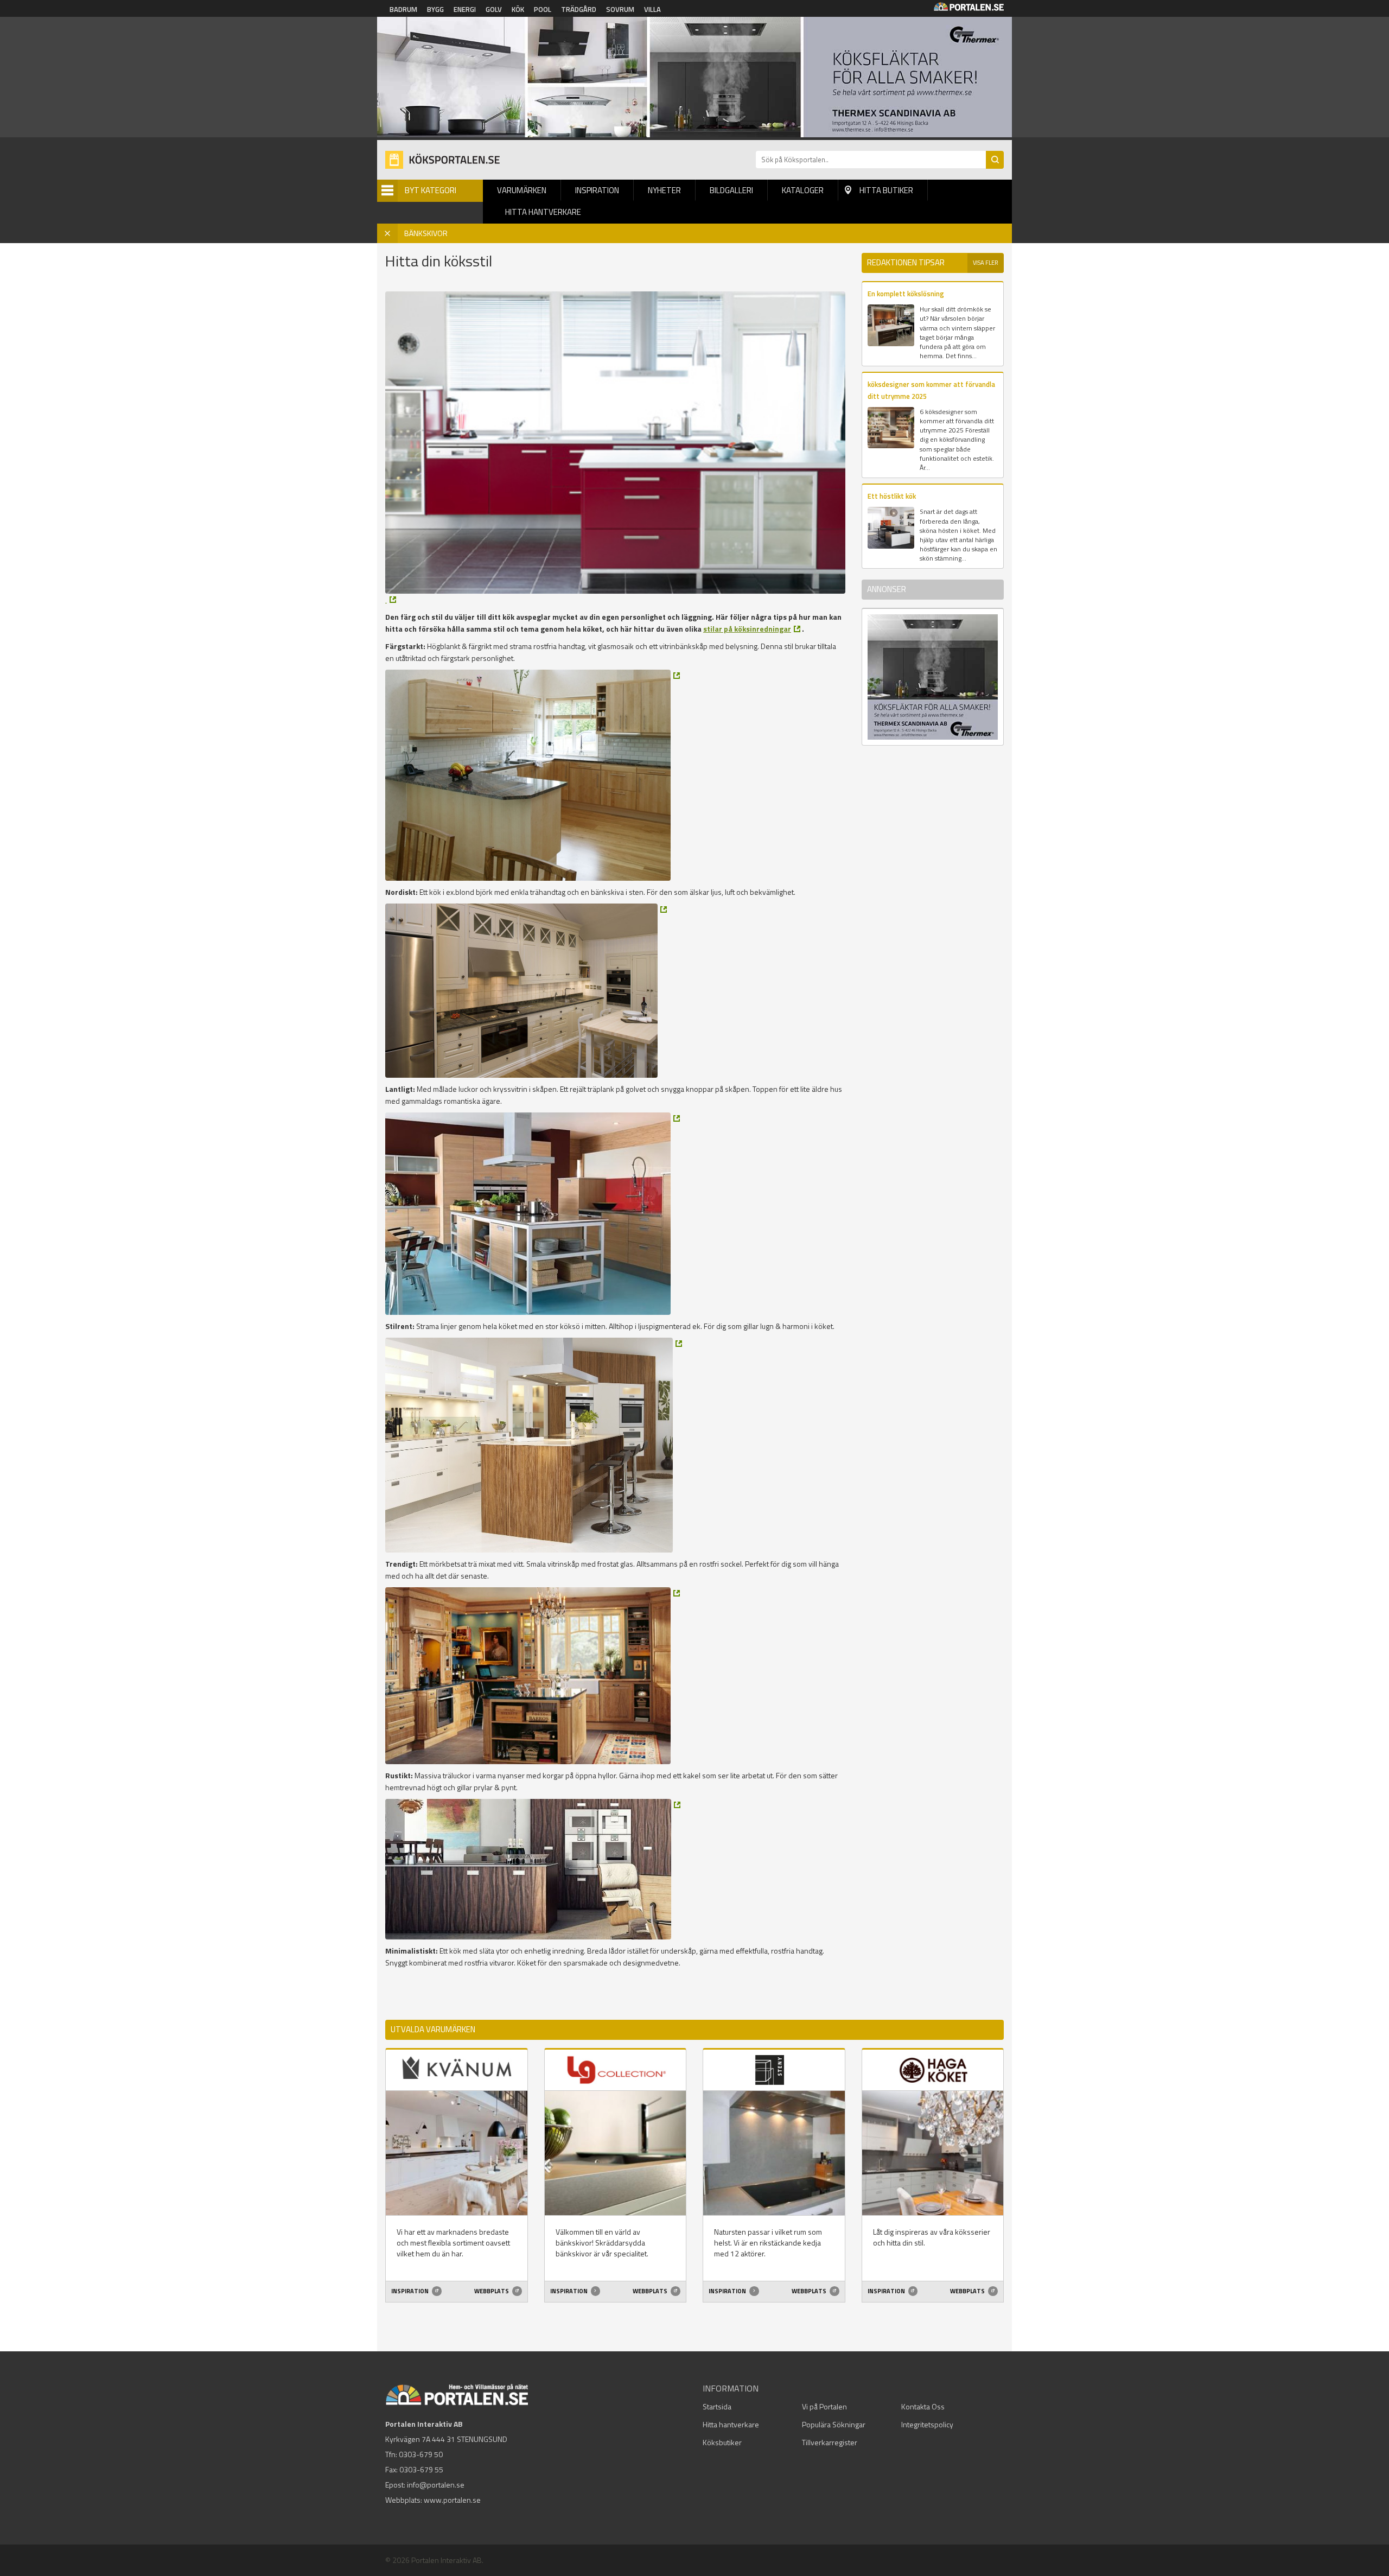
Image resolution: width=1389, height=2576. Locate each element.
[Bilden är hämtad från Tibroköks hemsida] (533, 775)
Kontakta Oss (923, 2406)
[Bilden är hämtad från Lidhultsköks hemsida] (526, 991)
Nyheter (664, 190)
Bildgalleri (731, 190)
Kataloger (803, 190)
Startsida (717, 2406)
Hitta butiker (886, 190)
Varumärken (522, 190)
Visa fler (986, 263)
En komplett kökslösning (906, 294)
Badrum (403, 9)
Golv (494, 9)
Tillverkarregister (830, 2442)
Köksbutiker (722, 2442)
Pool (543, 9)
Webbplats (492, 2291)
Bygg (435, 9)
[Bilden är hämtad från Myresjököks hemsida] (391, 600)
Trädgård (579, 9)
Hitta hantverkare (543, 212)
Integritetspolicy (927, 2424)
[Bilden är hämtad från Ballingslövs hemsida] (533, 1676)
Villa (652, 9)
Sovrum (620, 9)
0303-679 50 (421, 2454)
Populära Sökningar (834, 2424)
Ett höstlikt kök (892, 496)
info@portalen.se (436, 2485)
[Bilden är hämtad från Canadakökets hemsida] (533, 1869)
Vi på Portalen (824, 2406)
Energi (465, 9)
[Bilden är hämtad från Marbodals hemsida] (533, 1214)
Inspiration (597, 190)
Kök (518, 9)
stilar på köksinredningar (747, 629)
